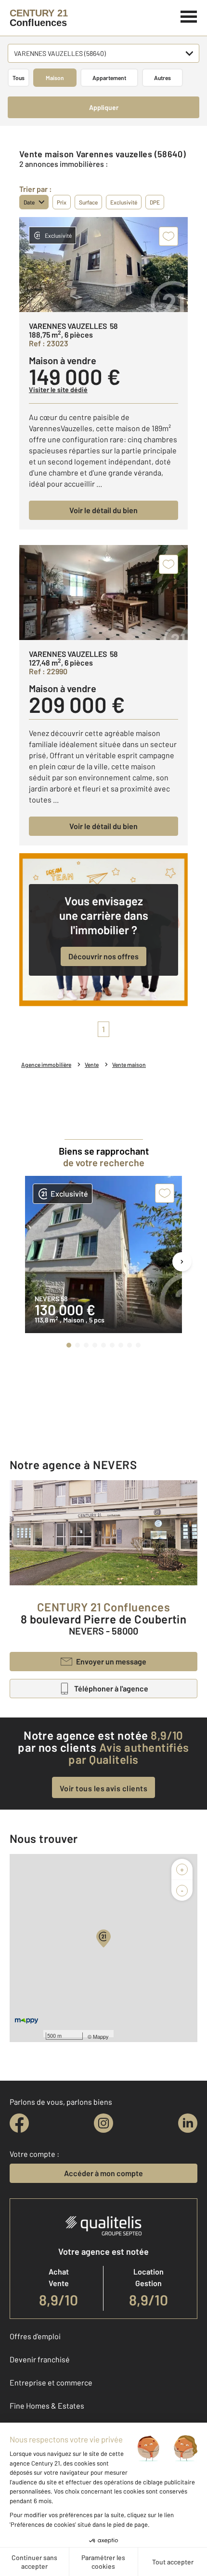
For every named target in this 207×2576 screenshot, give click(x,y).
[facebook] (19, 2123)
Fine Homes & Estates (47, 2406)
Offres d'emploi (35, 2336)
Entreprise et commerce (51, 2382)
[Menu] (189, 15)
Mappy (101, 2036)
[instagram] (103, 2123)
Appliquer (104, 107)
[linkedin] (188, 2123)
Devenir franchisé (40, 2359)
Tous (19, 78)
